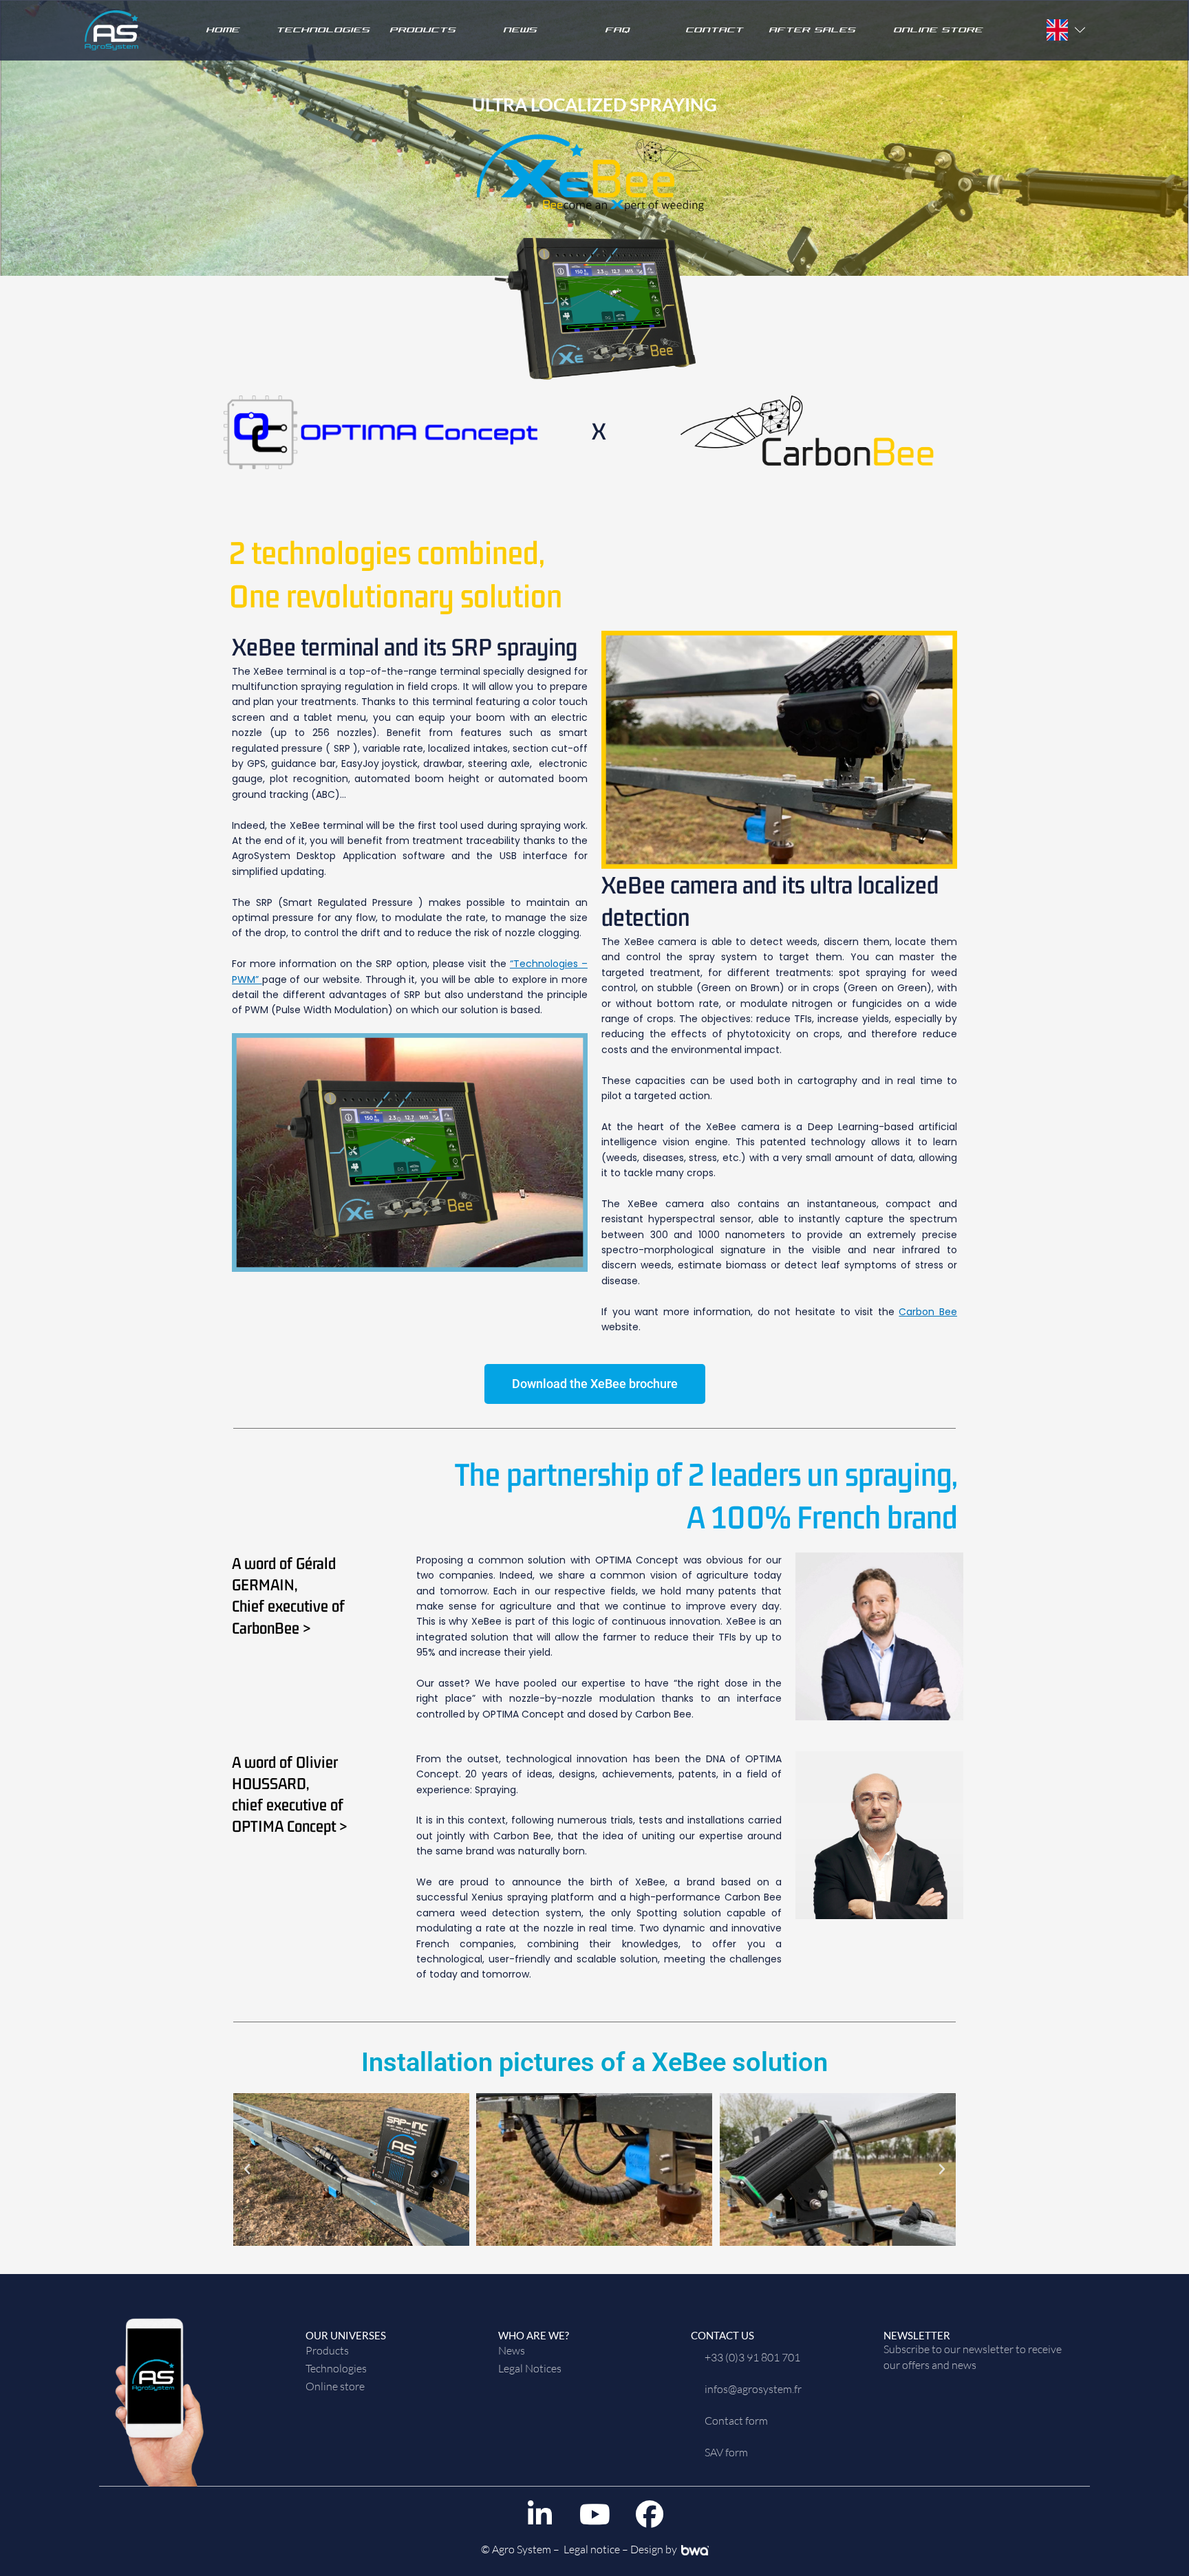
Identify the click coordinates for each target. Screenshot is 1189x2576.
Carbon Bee (928, 1312)
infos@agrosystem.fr (753, 2389)
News (520, 30)
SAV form (726, 2452)
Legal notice (592, 2549)
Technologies (323, 30)
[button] (247, 2169)
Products (422, 30)
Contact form (736, 2421)
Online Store (938, 30)
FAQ (617, 30)
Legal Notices (530, 2368)
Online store (335, 2386)
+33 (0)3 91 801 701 (752, 2357)
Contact (714, 30)
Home (223, 30)
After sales (812, 30)
